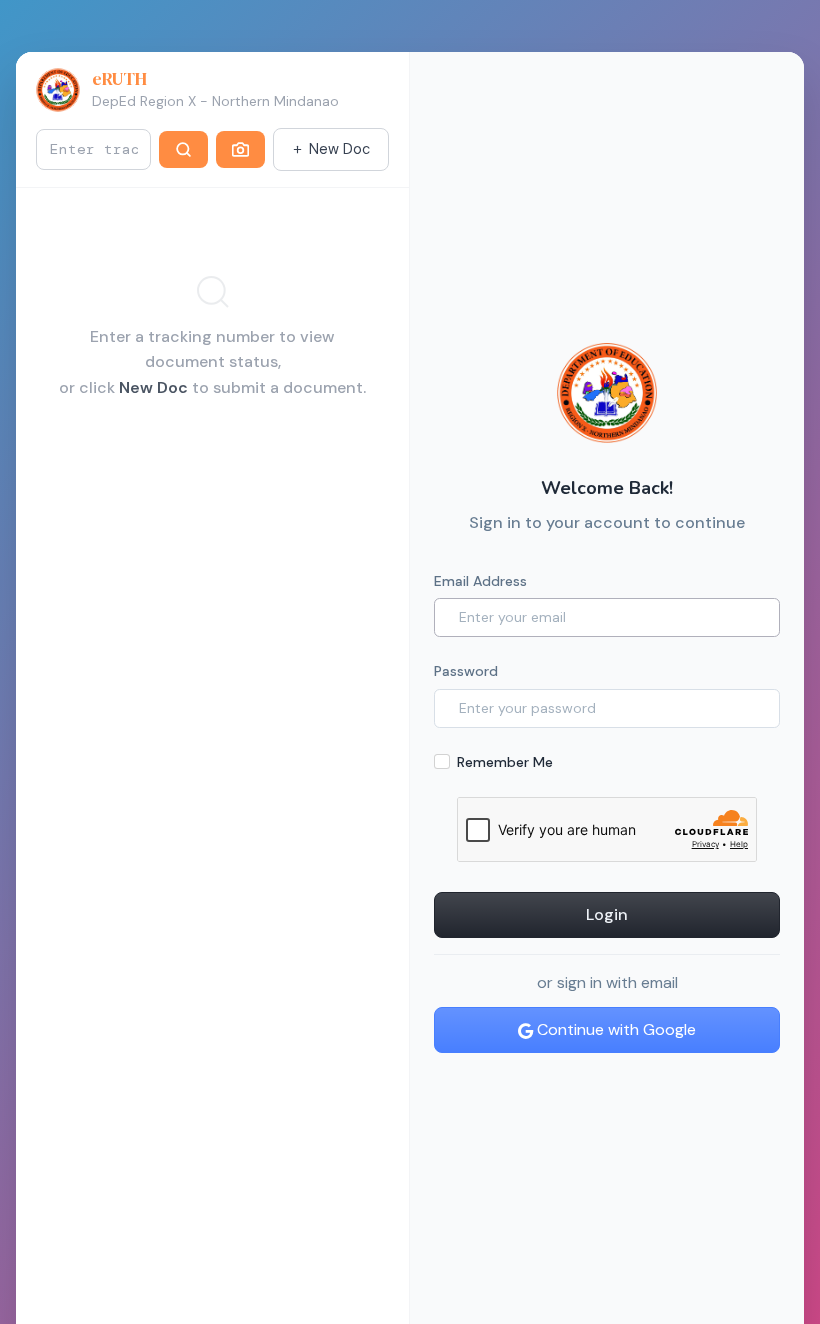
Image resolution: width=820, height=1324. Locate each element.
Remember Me (505, 762)
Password (466, 671)
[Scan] (240, 150)
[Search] (183, 150)
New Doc (339, 149)
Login (607, 914)
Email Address (480, 581)
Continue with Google (614, 1029)
